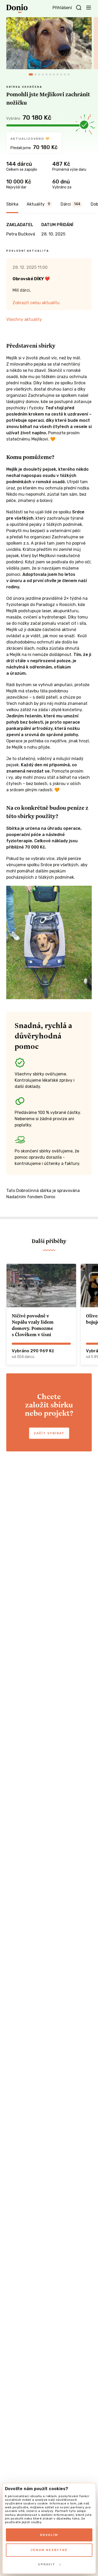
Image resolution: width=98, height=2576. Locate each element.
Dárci (70, 204)
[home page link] (17, 9)
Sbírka (12, 204)
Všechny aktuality (24, 319)
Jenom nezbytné (49, 2550)
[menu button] (89, 7)
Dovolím (49, 2535)
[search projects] (79, 8)
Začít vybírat (49, 1433)
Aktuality (38, 204)
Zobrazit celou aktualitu (36, 303)
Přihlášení (62, 8)
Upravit (47, 2564)
